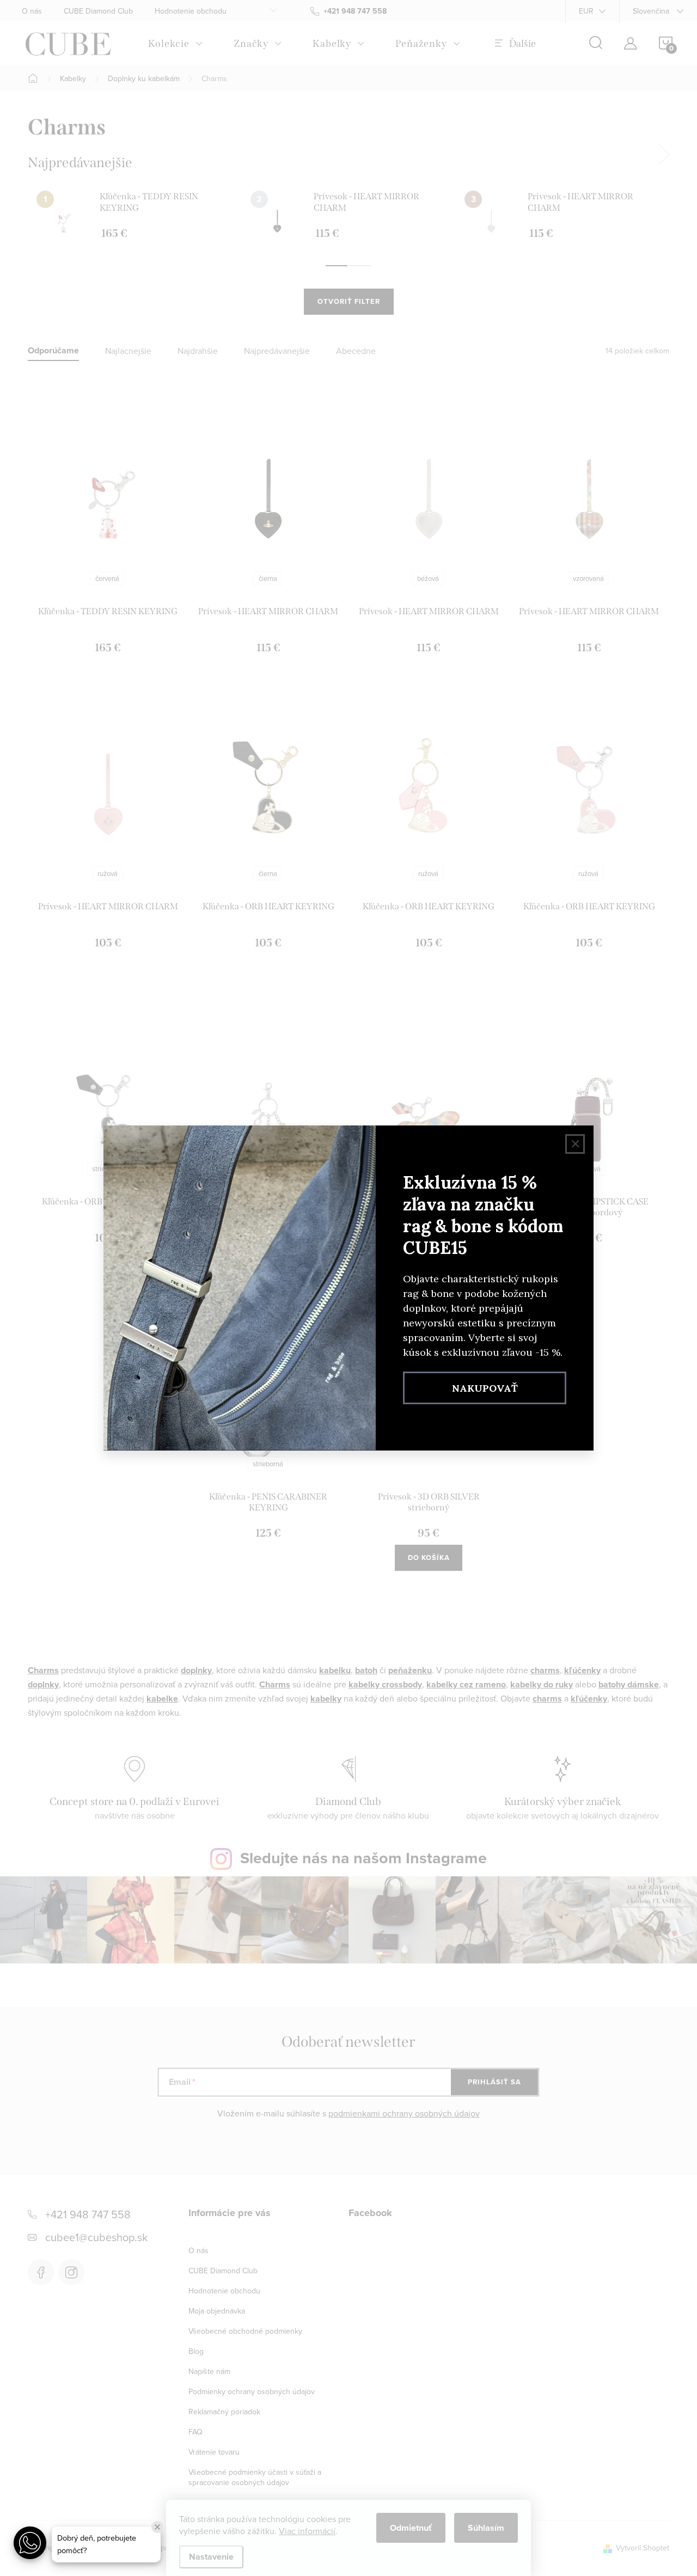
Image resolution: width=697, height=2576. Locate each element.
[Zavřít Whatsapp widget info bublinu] (157, 2527)
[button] (30, 2543)
